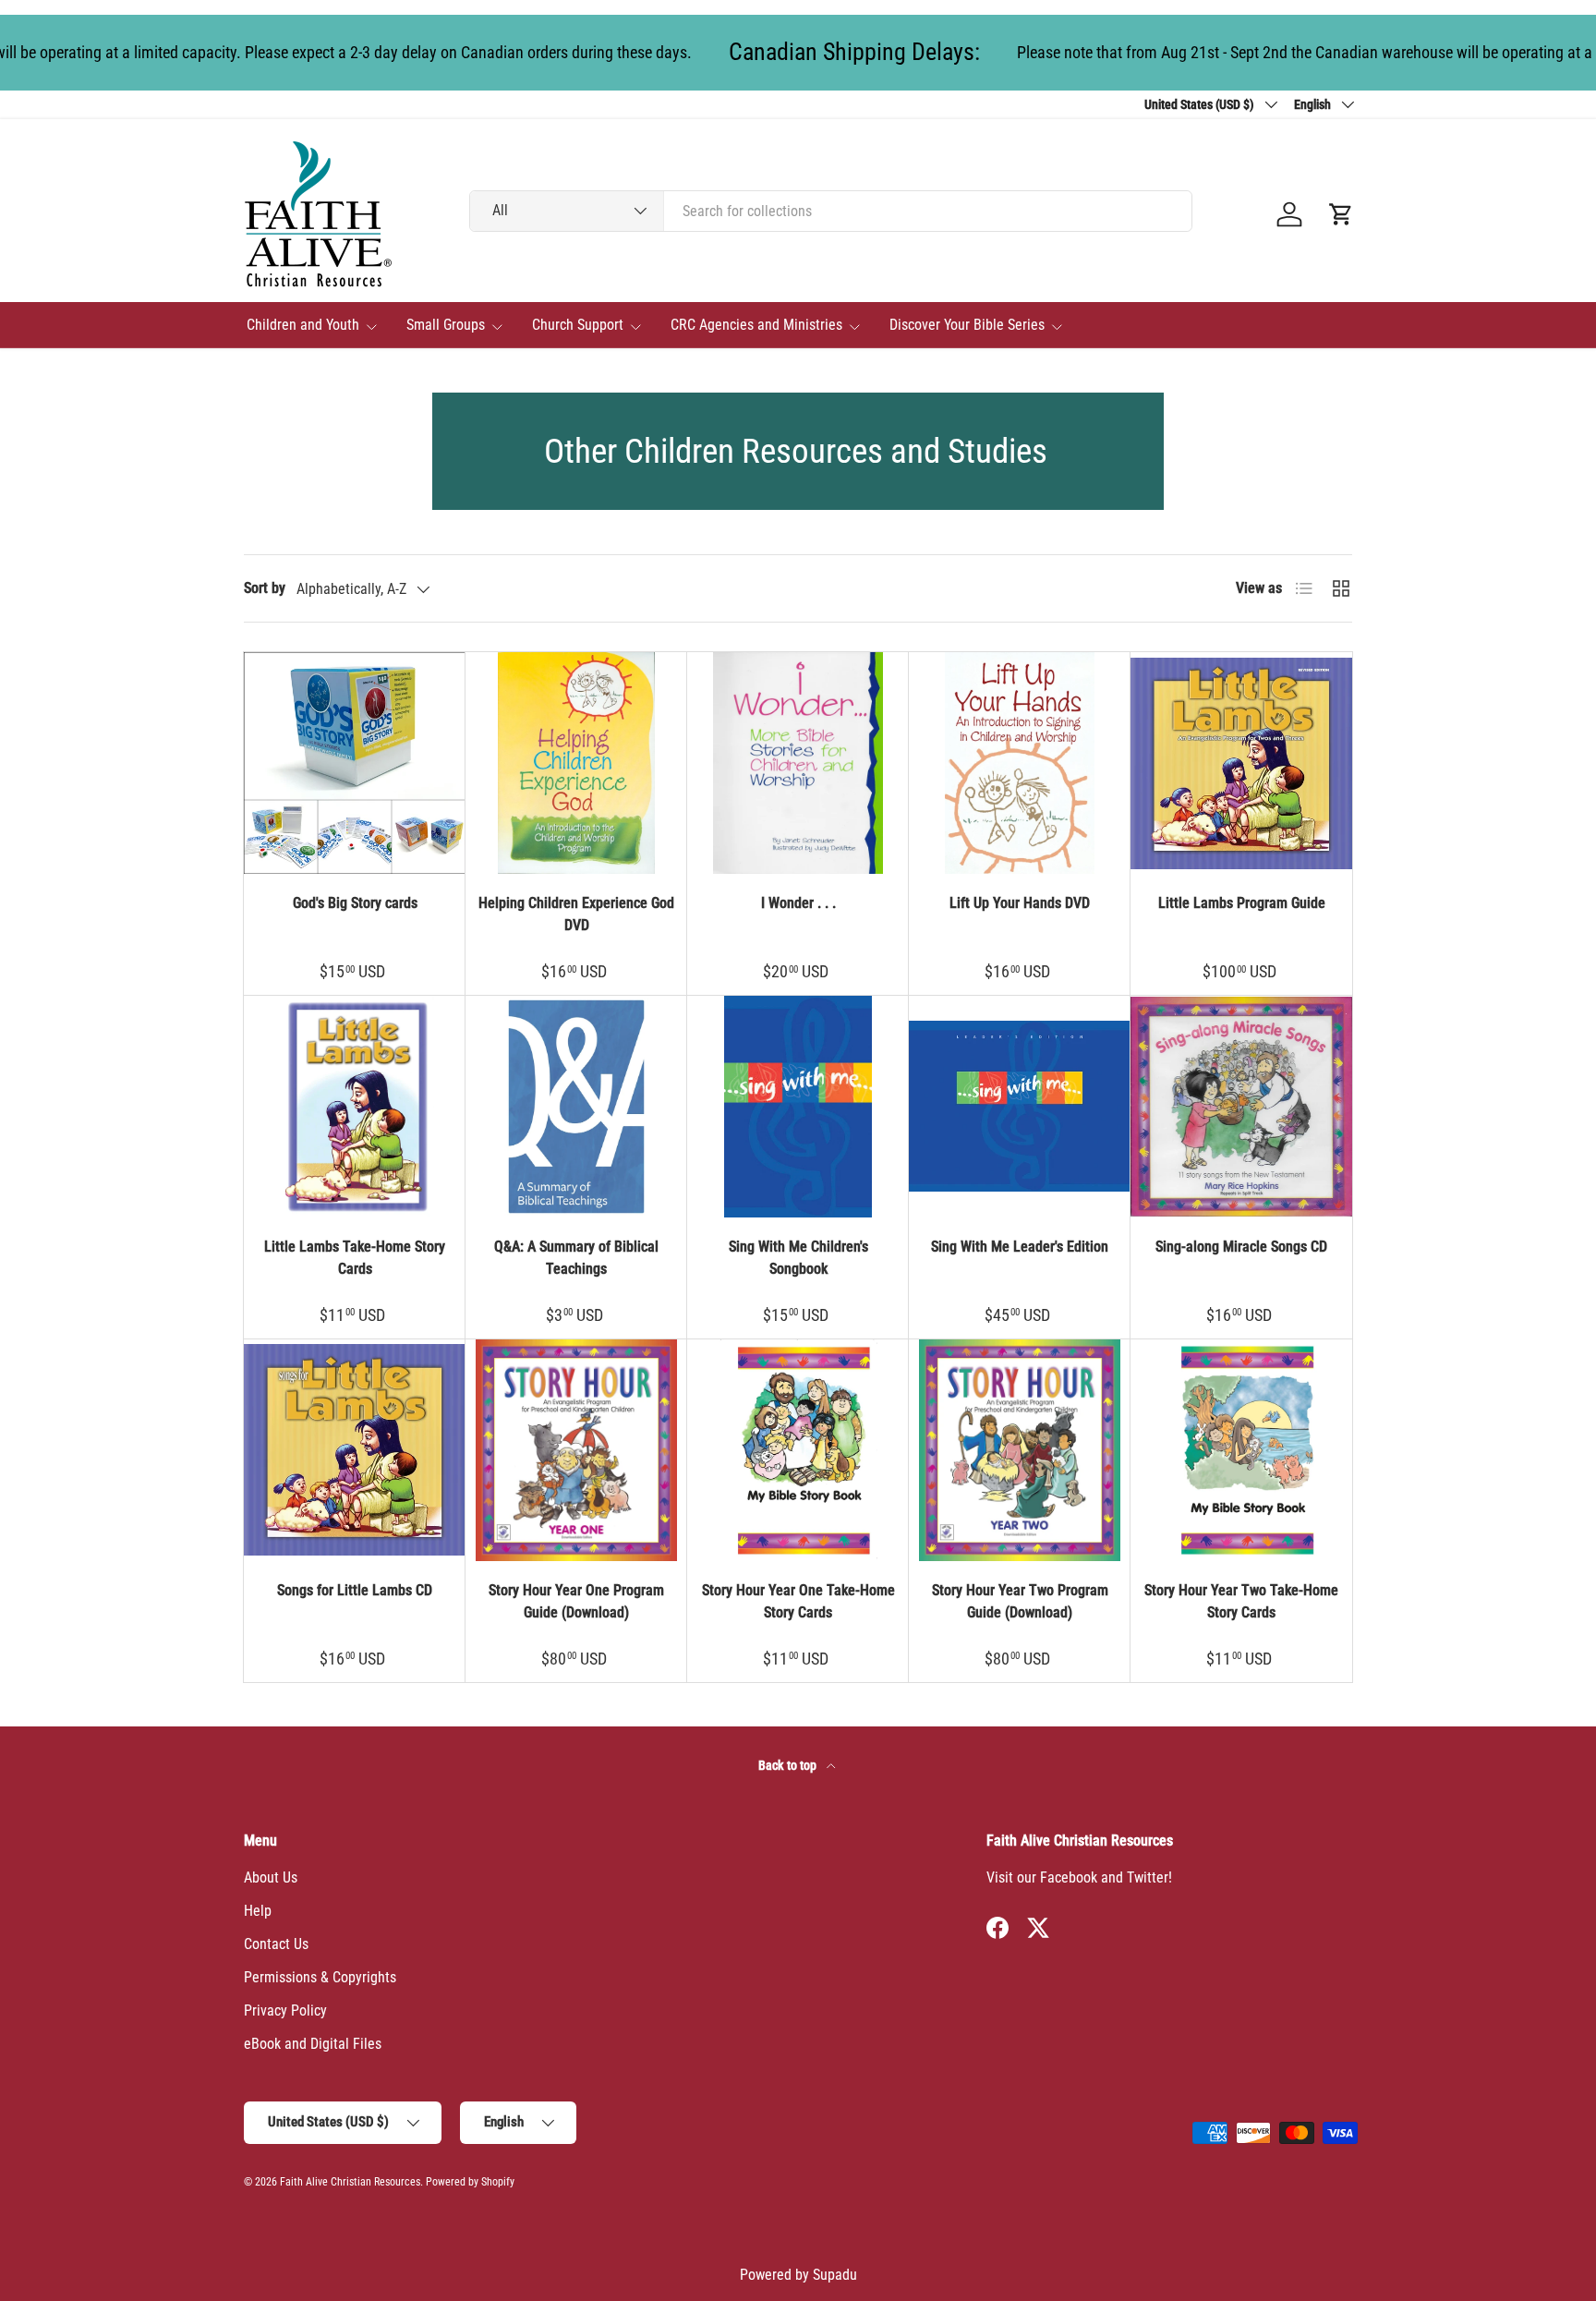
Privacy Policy (285, 2010)
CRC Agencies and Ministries (756, 325)
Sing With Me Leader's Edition (1020, 1247)
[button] (1341, 214)
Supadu (835, 2275)
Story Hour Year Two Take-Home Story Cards (1241, 1601)
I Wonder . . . (798, 903)
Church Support (578, 325)
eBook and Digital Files (313, 2044)
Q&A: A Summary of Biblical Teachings (576, 1258)
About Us (271, 1877)
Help (258, 1911)
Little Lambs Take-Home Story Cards (355, 1258)
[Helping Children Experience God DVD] (576, 763)
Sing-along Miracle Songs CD (1241, 1247)
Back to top (789, 1765)
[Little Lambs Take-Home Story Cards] (355, 1107)
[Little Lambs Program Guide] (1241, 763)
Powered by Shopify (470, 2182)
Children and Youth (303, 325)
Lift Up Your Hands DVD (1020, 903)
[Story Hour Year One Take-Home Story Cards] (798, 1450)
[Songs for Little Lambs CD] (355, 1450)
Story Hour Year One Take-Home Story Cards (798, 1601)
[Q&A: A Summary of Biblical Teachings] (576, 1107)
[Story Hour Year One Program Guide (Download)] (576, 1450)
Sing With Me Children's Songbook (798, 1258)
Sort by (265, 588)
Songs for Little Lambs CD (355, 1590)
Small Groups (446, 325)
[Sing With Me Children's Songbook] (798, 1107)
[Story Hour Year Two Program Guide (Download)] (1020, 1450)
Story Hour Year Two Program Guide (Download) (1020, 1601)
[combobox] (831, 211)
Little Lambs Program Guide (1242, 903)
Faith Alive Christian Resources (350, 2182)
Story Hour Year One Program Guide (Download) (576, 1601)
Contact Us (276, 1944)
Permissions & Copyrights (320, 1977)
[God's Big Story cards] (355, 763)
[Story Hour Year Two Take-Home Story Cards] (1241, 1450)
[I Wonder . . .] (798, 763)
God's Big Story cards (355, 903)
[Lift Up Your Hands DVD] (1020, 763)
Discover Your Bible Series (967, 325)
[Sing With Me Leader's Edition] (1020, 1107)
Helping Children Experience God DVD (576, 914)
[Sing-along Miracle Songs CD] (1241, 1107)
